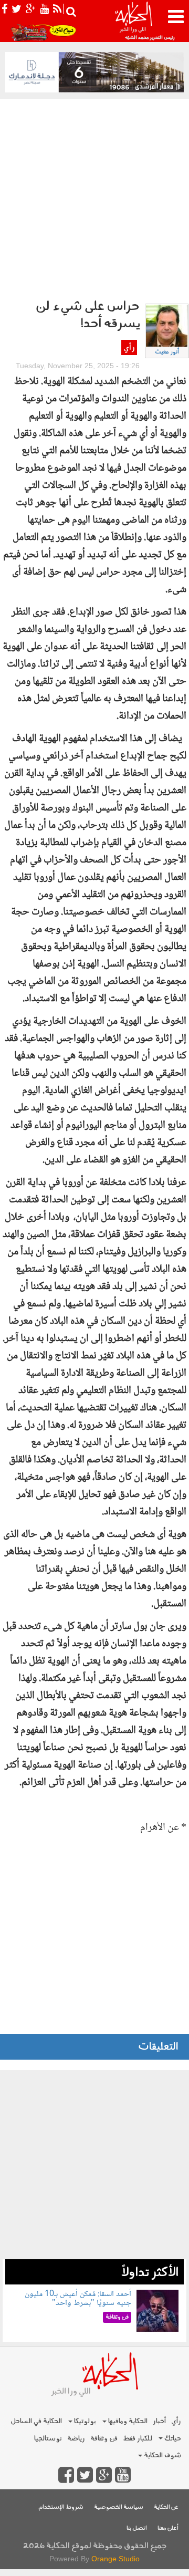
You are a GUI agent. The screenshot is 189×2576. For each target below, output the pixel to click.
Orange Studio (115, 2559)
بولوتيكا (84, 2421)
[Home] (133, 21)
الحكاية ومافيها (127, 2421)
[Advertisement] (94, 199)
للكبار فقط (138, 2439)
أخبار (159, 2421)
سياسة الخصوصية (119, 2507)
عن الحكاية (166, 2507)
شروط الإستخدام (61, 2507)
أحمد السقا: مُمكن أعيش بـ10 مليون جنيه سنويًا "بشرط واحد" (78, 2299)
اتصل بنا (137, 2528)
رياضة (76, 2439)
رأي (129, 348)
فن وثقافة (104, 2439)
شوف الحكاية (162, 2455)
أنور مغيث (167, 352)
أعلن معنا (168, 2528)
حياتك (172, 2439)
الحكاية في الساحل (36, 2421)
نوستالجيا (48, 2439)
